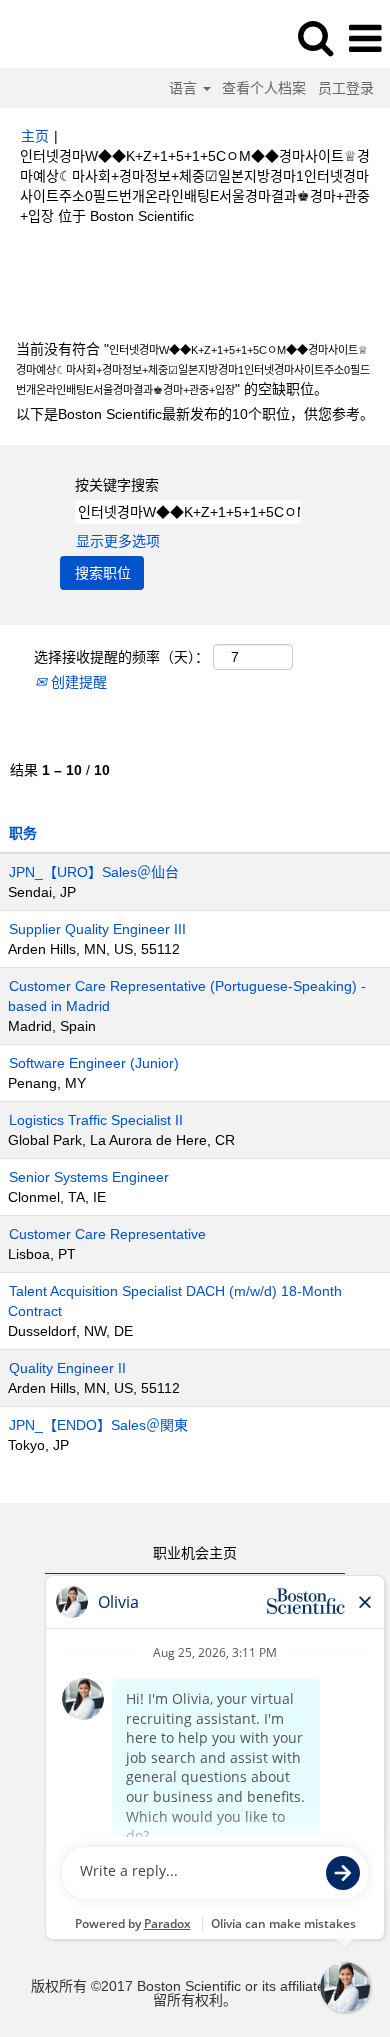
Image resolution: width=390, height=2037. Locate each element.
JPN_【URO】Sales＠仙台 (94, 872)
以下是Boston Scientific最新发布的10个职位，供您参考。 (195, 414)
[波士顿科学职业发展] (71, 38)
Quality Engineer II (67, 1368)
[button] (365, 38)
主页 (35, 136)
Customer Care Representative (107, 1234)
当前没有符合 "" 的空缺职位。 (193, 369)
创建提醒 (77, 682)
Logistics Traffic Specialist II (96, 1120)
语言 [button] (185, 88)
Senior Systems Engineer (89, 1177)
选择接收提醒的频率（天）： (121, 657)
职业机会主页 (195, 1553)
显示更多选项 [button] (118, 541)
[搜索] (315, 37)
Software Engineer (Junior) (94, 1063)
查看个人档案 (264, 88)
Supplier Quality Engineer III (97, 929)
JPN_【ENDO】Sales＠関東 (98, 1425)
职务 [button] (23, 833)
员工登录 (346, 88)
